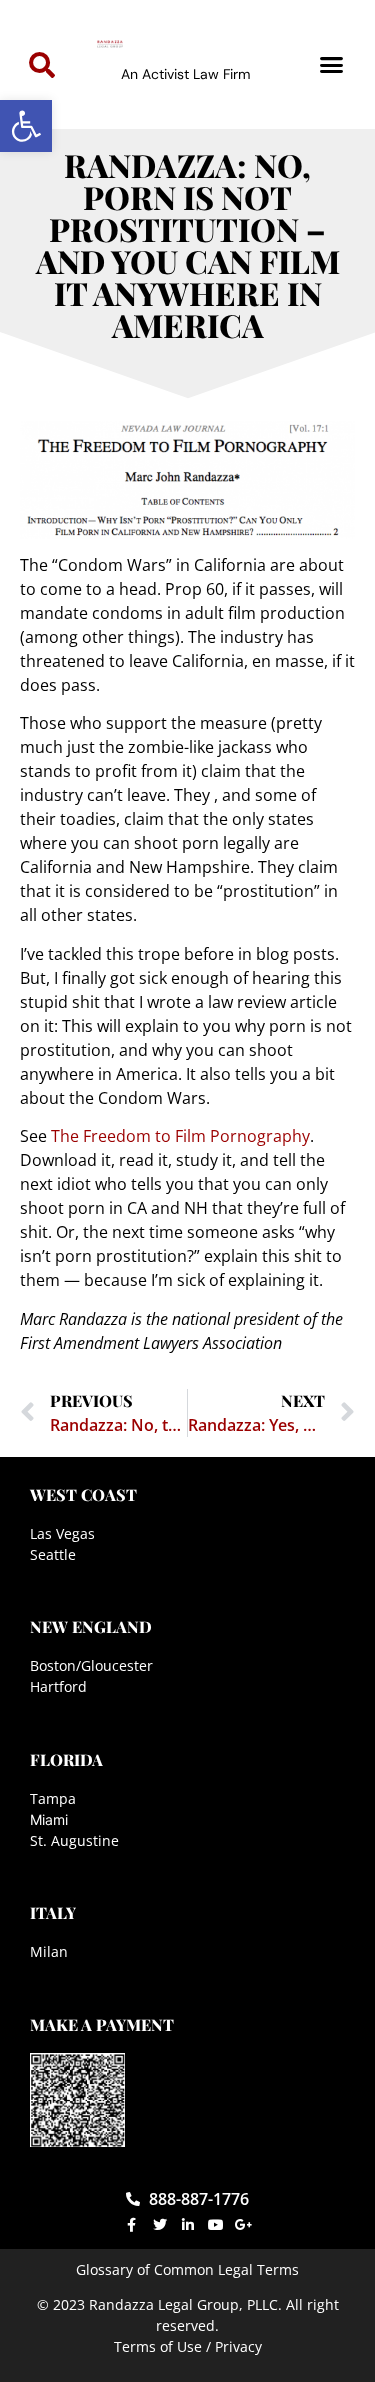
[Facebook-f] (132, 2225)
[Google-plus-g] (244, 2225)
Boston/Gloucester (91, 1665)
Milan (49, 1951)
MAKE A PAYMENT (102, 2024)
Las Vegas (62, 1533)
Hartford (58, 1686)
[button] (26, 126)
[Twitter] (160, 2225)
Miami (49, 1819)
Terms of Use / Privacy (188, 2346)
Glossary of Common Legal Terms (187, 2269)
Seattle (53, 1554)
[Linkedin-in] (188, 2225)
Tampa (53, 1798)
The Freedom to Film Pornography (180, 1136)
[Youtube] (216, 2225)
